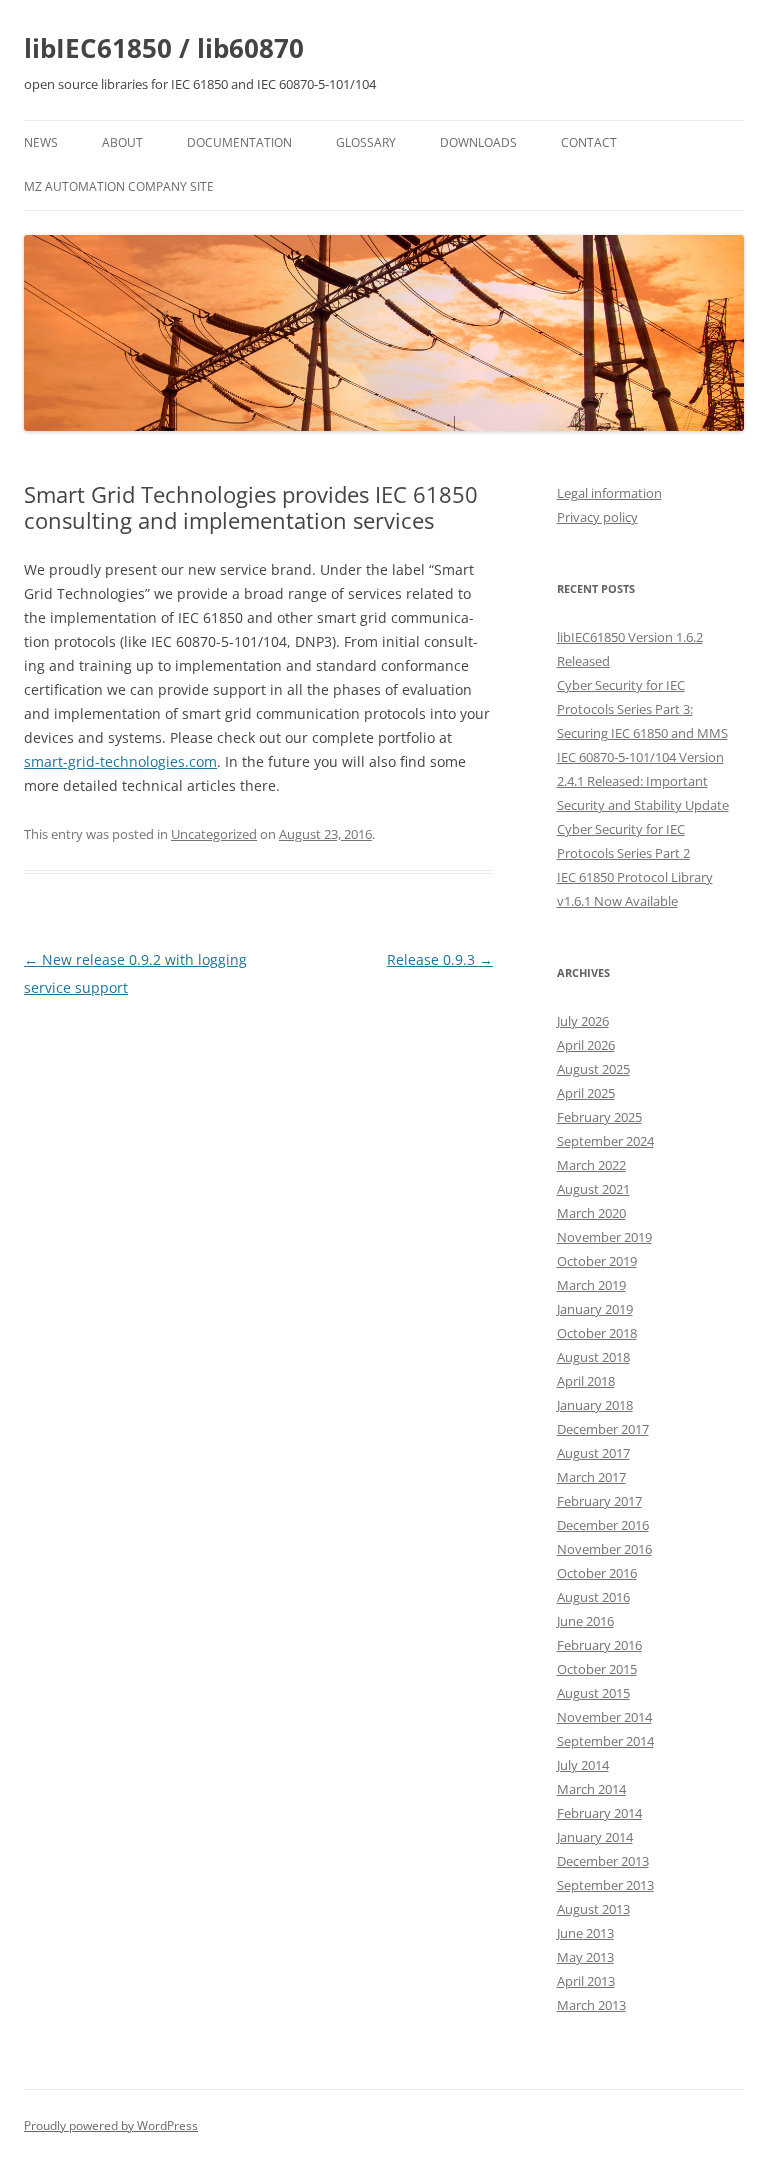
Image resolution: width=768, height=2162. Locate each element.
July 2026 (583, 1021)
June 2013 (585, 1933)
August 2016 (593, 1597)
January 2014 (595, 1837)
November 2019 (604, 1237)
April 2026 (586, 1045)
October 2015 (597, 1669)
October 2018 (597, 1333)
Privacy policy (597, 517)
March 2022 (591, 1165)
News (41, 142)
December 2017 (603, 1429)
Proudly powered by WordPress (111, 2125)
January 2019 (595, 1309)
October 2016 (597, 1573)
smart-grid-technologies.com (120, 761)
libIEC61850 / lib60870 (164, 48)
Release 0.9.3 (440, 959)
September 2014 (605, 1741)
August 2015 (593, 1693)
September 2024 (605, 1141)
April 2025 (586, 1093)
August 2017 (593, 1453)
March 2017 (591, 1477)
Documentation (239, 142)
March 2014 (591, 1789)
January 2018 (595, 1405)
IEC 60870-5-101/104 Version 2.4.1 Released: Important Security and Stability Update (643, 781)
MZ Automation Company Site (119, 186)
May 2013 (585, 1957)
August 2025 (593, 1069)
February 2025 (599, 1117)
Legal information (609, 493)
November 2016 (604, 1549)
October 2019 (597, 1261)
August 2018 (593, 1357)
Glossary (366, 142)
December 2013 (603, 1861)
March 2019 (591, 1285)
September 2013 (605, 1885)
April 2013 (586, 1981)
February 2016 (599, 1645)
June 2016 (585, 1621)
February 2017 (599, 1501)
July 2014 (583, 1765)
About (122, 142)
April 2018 (586, 1381)
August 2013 (593, 1909)
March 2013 (591, 2005)
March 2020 (591, 1213)
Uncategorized (214, 834)
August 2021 (593, 1189)
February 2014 (599, 1813)
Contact (589, 142)
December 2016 (603, 1525)
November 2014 (604, 1717)
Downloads (478, 142)
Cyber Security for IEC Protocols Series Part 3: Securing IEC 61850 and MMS (642, 709)
